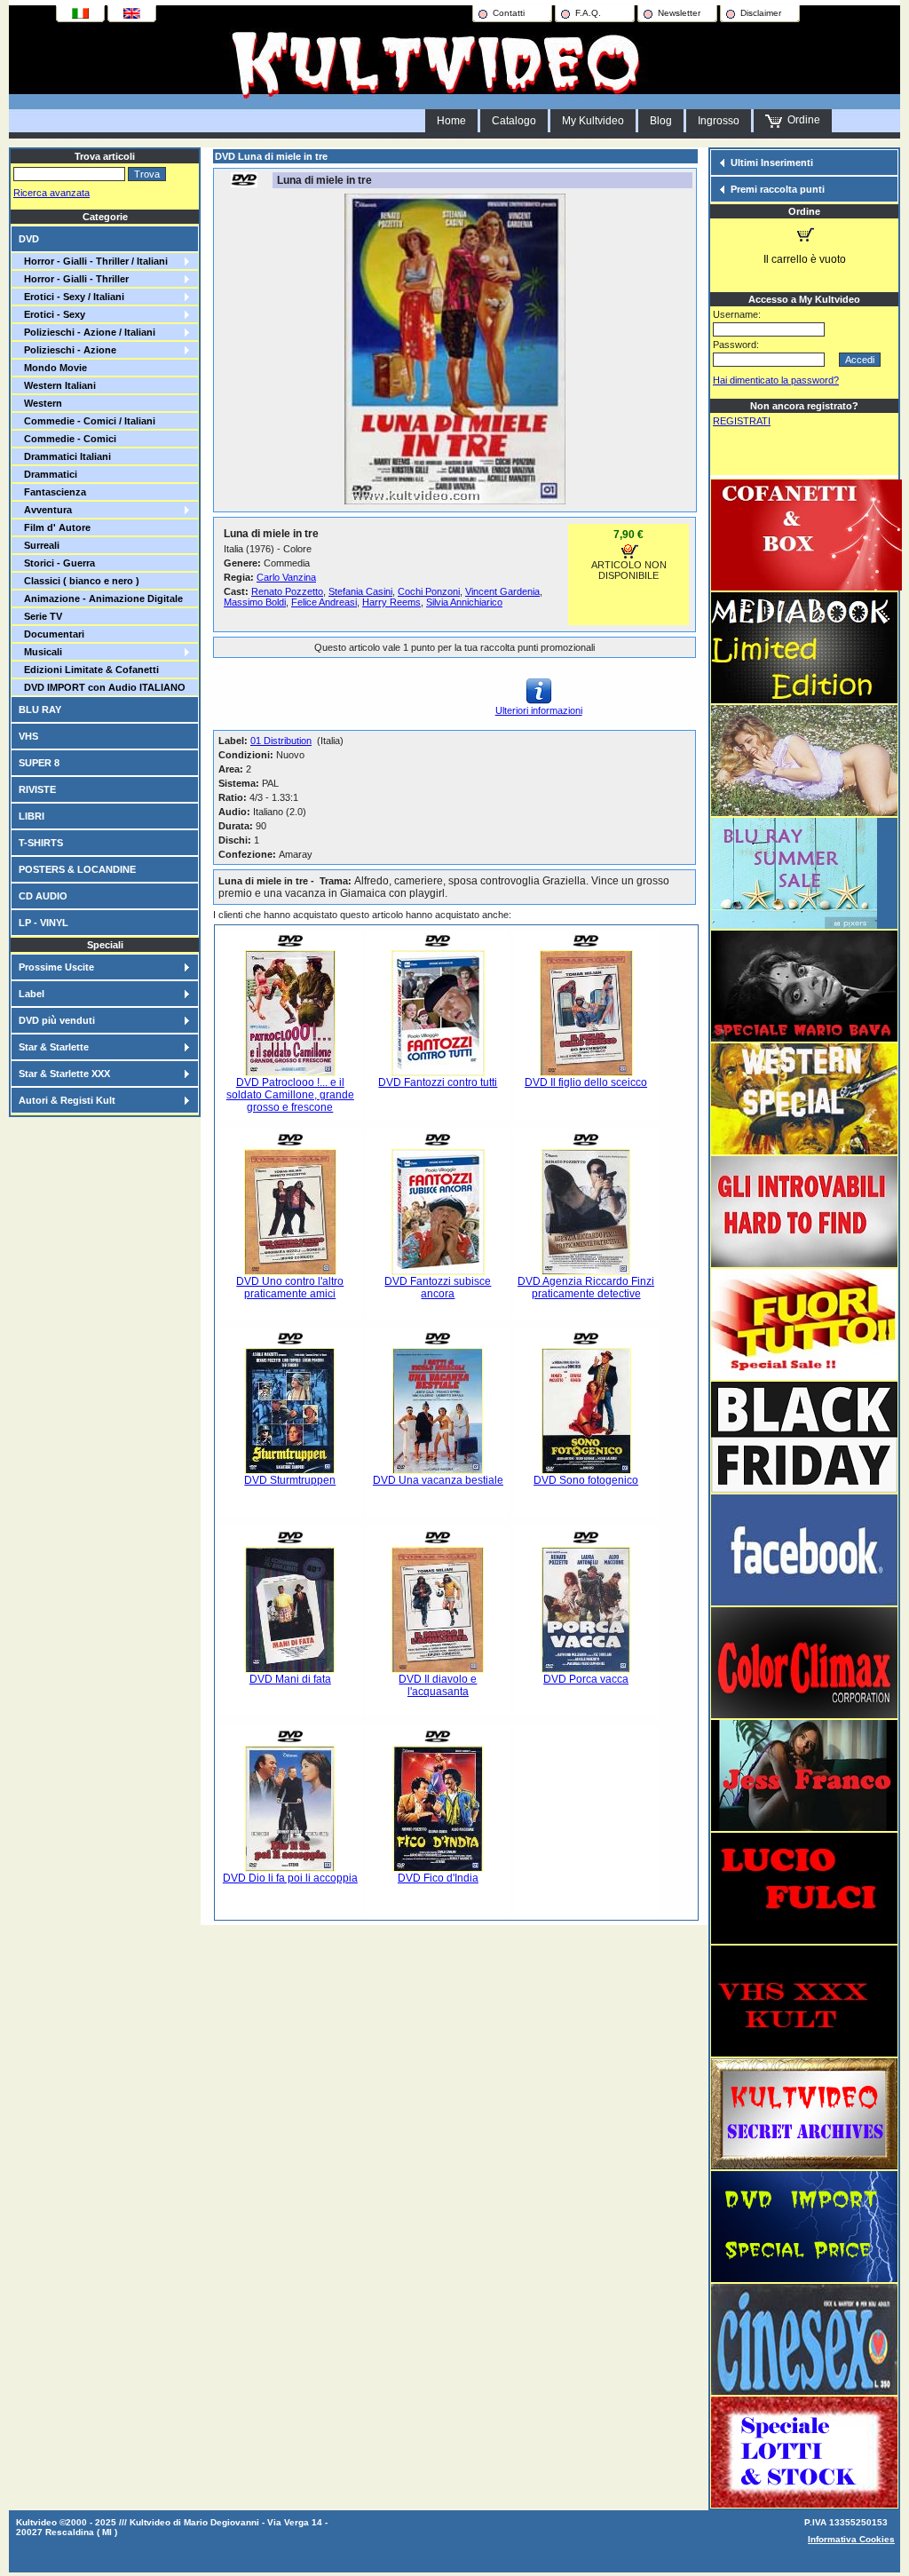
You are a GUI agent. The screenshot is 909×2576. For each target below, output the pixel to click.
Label (32, 994)
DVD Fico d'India (438, 1878)
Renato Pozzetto (287, 591)
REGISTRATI (742, 421)
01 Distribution (281, 741)
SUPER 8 (39, 763)
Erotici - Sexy (52, 314)
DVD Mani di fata (290, 1679)
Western (40, 403)
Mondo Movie (53, 368)
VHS (28, 736)
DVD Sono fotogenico (586, 1480)
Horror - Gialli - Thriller (74, 279)
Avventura (45, 510)
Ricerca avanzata (51, 193)
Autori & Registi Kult (67, 1100)
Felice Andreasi (324, 602)
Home (451, 121)
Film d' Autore (55, 527)
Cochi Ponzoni (429, 591)
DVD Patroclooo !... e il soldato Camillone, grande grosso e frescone (290, 1095)
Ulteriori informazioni (539, 710)
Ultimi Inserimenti (772, 162)
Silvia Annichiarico (464, 602)
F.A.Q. (588, 13)
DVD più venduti (57, 1020)
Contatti (509, 13)
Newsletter (679, 13)
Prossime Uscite (56, 967)
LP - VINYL (43, 923)
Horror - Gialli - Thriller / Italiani (93, 261)
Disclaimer (761, 13)
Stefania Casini (360, 591)
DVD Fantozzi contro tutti (438, 1082)
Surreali (39, 545)
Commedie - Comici (67, 439)
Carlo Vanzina (286, 577)
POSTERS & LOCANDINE (77, 869)
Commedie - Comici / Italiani (87, 421)
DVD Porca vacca (586, 1679)
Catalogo (514, 121)
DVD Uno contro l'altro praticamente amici (290, 1288)
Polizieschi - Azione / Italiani (87, 332)
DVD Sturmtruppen (290, 1480)
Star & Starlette (54, 1047)
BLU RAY (40, 709)
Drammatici (48, 474)
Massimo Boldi (255, 602)
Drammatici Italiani (65, 456)
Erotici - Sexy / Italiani (71, 297)
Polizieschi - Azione (67, 350)
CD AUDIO (43, 896)
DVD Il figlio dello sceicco (586, 1082)
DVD (29, 239)
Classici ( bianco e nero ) (79, 581)
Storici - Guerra (57, 563)
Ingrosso (719, 121)
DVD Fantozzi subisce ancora (438, 1288)
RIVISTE (37, 789)
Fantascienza (52, 492)
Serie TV (40, 616)
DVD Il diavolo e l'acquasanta (438, 1685)
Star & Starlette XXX (64, 1074)
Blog (661, 121)
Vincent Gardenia (502, 591)
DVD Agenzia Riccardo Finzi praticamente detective (586, 1288)
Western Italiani (57, 385)
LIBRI (32, 816)
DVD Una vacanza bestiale (438, 1480)
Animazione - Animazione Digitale (101, 598)
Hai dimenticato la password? (776, 380)
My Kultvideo (593, 121)
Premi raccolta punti (778, 189)
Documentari (51, 634)
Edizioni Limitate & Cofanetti (89, 670)
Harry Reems (391, 602)
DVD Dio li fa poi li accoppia (290, 1878)
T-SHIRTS (41, 843)
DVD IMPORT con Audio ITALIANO (102, 687)
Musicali (40, 652)
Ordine (801, 120)
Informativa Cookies (851, 2539)
